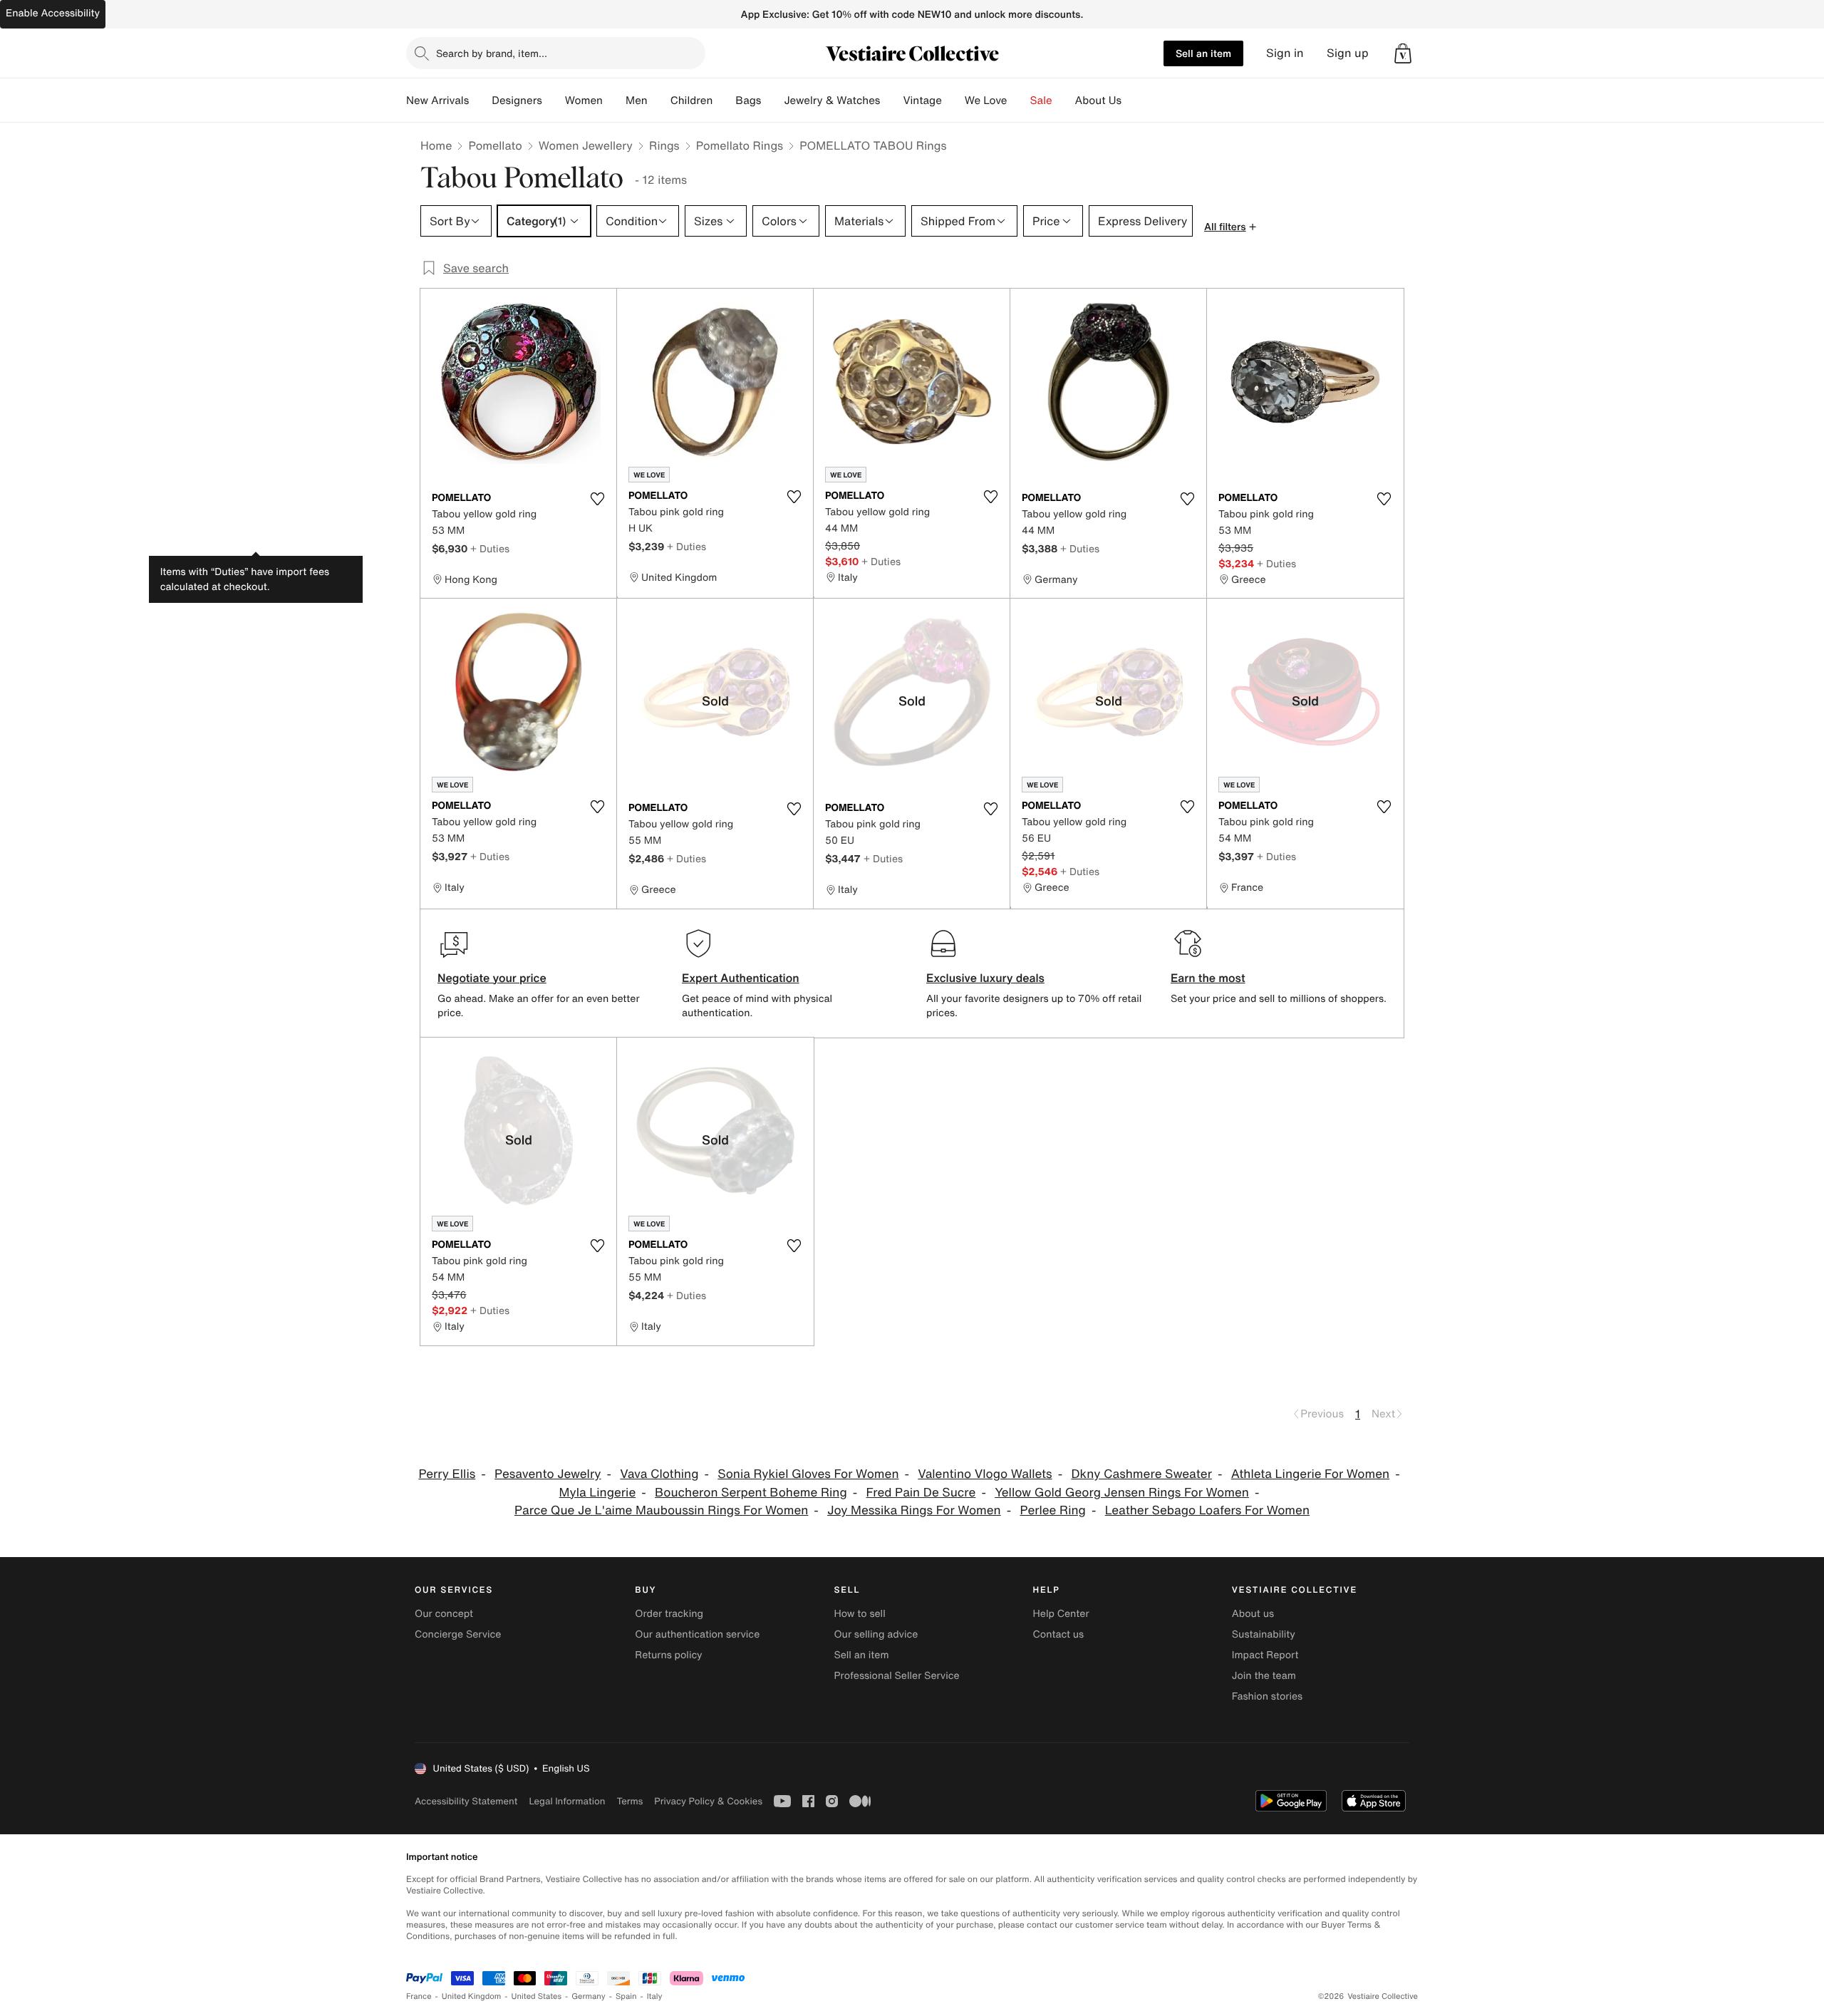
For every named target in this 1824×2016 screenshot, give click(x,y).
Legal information (567, 1801)
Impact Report (1265, 1655)
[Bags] (772, 100)
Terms (629, 1801)
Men (637, 100)
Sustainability (1264, 1634)
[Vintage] (953, 100)
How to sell (859, 1614)
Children (692, 100)
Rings (664, 145)
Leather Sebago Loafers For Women (1207, 1510)
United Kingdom (472, 1996)
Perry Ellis (447, 1474)
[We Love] (1019, 100)
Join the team (1264, 1676)
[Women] (614, 100)
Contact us (1059, 1634)
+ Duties (490, 548)
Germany (589, 1996)
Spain (626, 1996)
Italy (655, 1996)
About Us (1098, 100)
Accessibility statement (466, 1801)
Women (584, 100)
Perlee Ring (1053, 1510)
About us (1253, 1614)
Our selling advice (876, 1634)
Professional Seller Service (896, 1676)
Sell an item (1203, 53)
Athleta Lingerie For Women (1310, 1474)
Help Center (1061, 1614)
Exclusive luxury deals (985, 978)
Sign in (1285, 53)
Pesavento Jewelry (548, 1474)
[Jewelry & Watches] (891, 100)
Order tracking (669, 1614)
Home (436, 145)
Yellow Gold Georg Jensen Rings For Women (1122, 1493)
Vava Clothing (659, 1474)
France (419, 1996)
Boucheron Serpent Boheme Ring (751, 1493)
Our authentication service (697, 1634)
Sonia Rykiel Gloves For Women (808, 1474)
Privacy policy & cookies (708, 1801)
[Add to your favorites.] (597, 499)
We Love (986, 100)
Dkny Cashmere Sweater (1141, 1474)
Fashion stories (1267, 1696)
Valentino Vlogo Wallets (985, 1474)
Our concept (444, 1614)
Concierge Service (458, 1634)
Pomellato (495, 145)
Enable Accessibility (53, 13)
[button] (1403, 53)
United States (537, 1996)
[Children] (724, 100)
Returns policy (668, 1655)
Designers (517, 100)
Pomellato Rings (740, 145)
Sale (1041, 100)
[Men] (659, 100)
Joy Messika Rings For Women (914, 1510)
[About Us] (1133, 100)
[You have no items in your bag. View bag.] (1403, 53)
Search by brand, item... (492, 53)
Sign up (1348, 53)
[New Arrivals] (480, 100)
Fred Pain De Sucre (921, 1493)
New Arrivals (437, 100)
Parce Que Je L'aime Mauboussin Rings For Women (661, 1510)
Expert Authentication (741, 978)
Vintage (922, 100)
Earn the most (1208, 978)
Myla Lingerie (598, 1493)
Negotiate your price (492, 978)
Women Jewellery (586, 145)
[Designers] (554, 100)
